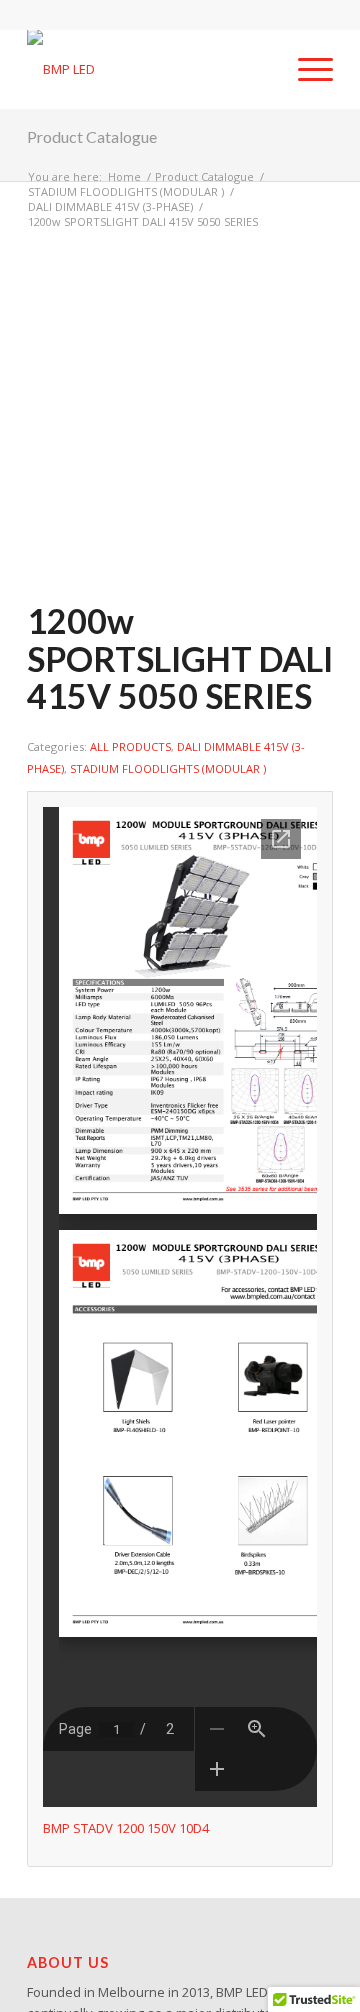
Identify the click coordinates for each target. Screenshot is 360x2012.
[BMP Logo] (149, 69)
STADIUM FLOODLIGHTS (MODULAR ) (168, 768)
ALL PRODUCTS (130, 746)
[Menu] (305, 69)
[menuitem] (305, 69)
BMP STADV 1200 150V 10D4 (126, 1828)
